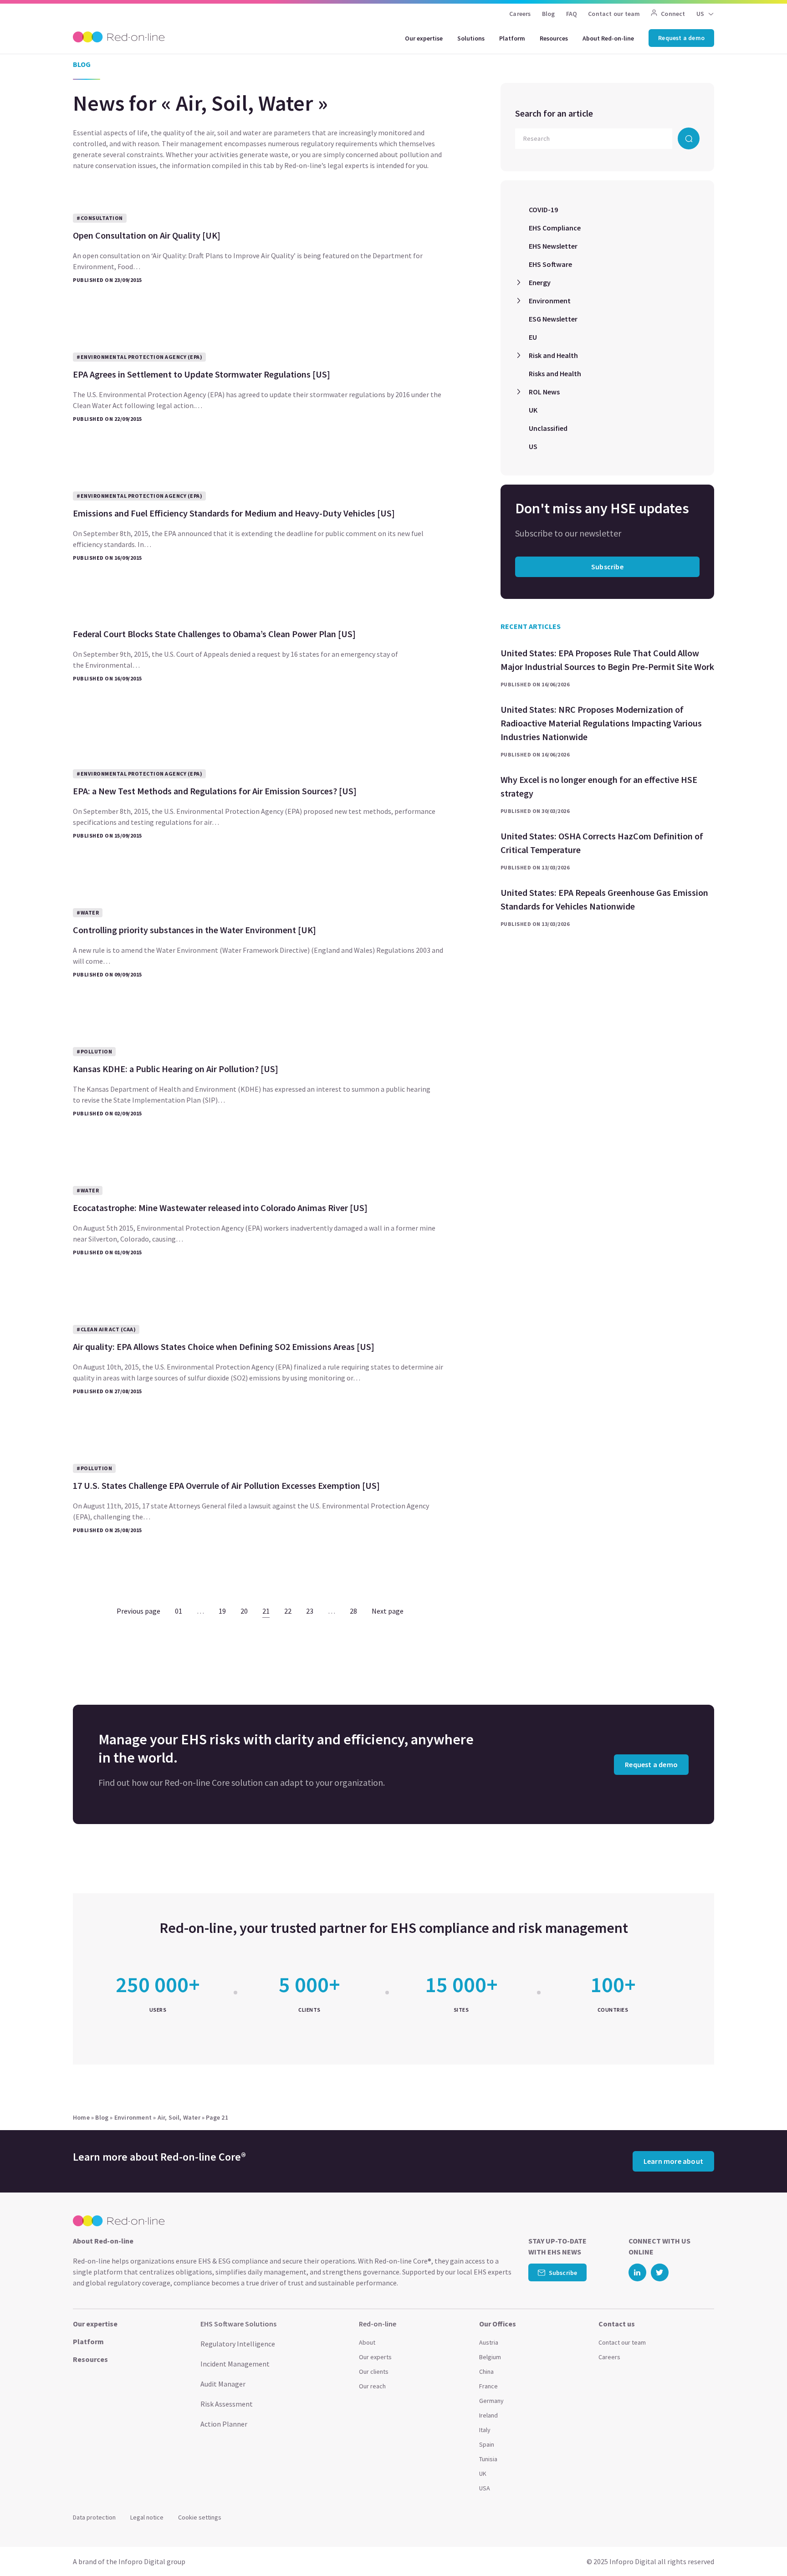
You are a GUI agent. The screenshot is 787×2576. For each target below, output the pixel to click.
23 (310, 1611)
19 (222, 1611)
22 (288, 1611)
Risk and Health (553, 355)
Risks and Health (555, 373)
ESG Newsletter (553, 319)
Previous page (138, 1611)
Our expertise (424, 38)
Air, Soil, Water (179, 2117)
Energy (540, 282)
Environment (550, 301)
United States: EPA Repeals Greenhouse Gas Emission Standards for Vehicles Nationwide (604, 899)
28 (353, 1611)
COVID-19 (543, 210)
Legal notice (147, 2517)
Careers (520, 14)
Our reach (372, 2386)
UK (533, 410)
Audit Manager (223, 2384)
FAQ (572, 14)
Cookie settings (200, 2517)
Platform (512, 38)
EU (533, 337)
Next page (388, 1611)
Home (81, 2117)
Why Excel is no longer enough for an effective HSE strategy (599, 786)
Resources (554, 38)
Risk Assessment (227, 2404)
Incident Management (235, 2364)
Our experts (375, 2357)
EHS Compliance (555, 228)
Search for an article (554, 113)
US (533, 446)
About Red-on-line (608, 38)
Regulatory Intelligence (238, 2344)
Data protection (94, 2517)
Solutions (471, 38)
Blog (549, 14)
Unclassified (548, 428)
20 (244, 1611)
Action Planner (224, 2424)
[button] (762, 2549)
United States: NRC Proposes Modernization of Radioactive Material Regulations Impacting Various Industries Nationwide (601, 723)
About (367, 2342)
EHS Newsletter (553, 246)
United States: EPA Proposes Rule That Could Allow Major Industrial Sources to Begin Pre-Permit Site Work (607, 660)
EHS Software (550, 264)
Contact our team (614, 14)
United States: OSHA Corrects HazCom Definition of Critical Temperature (602, 843)
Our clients (374, 2372)
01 (179, 1611)
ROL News (544, 392)
